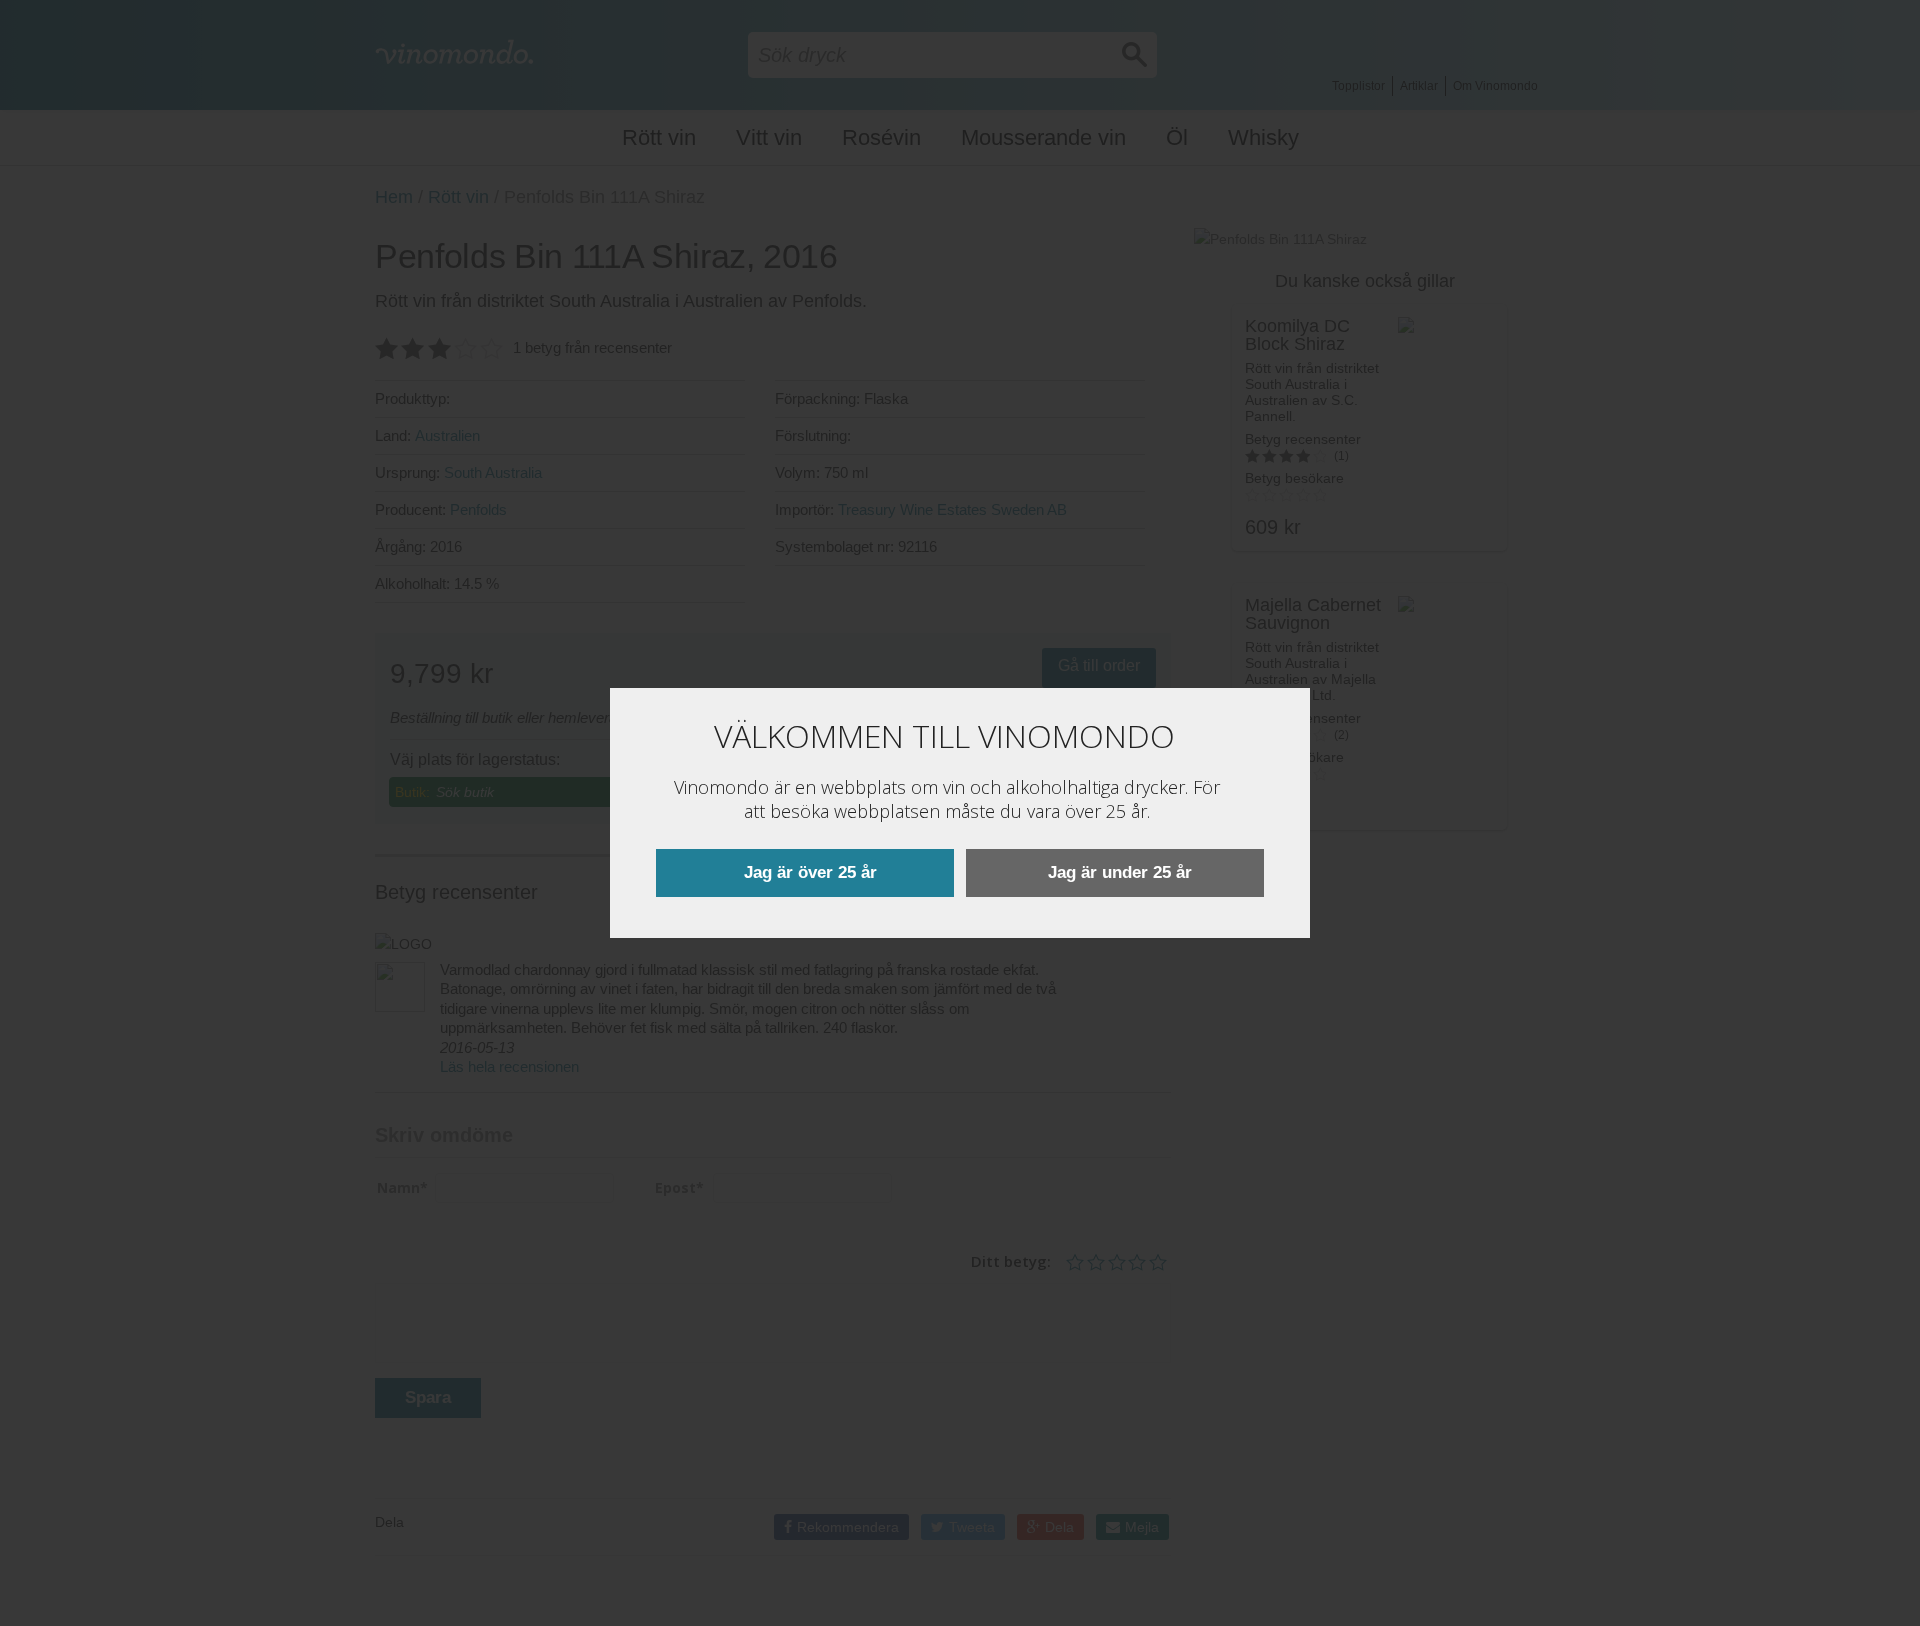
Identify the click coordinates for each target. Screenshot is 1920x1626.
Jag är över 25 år (810, 872)
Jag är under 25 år (1120, 872)
